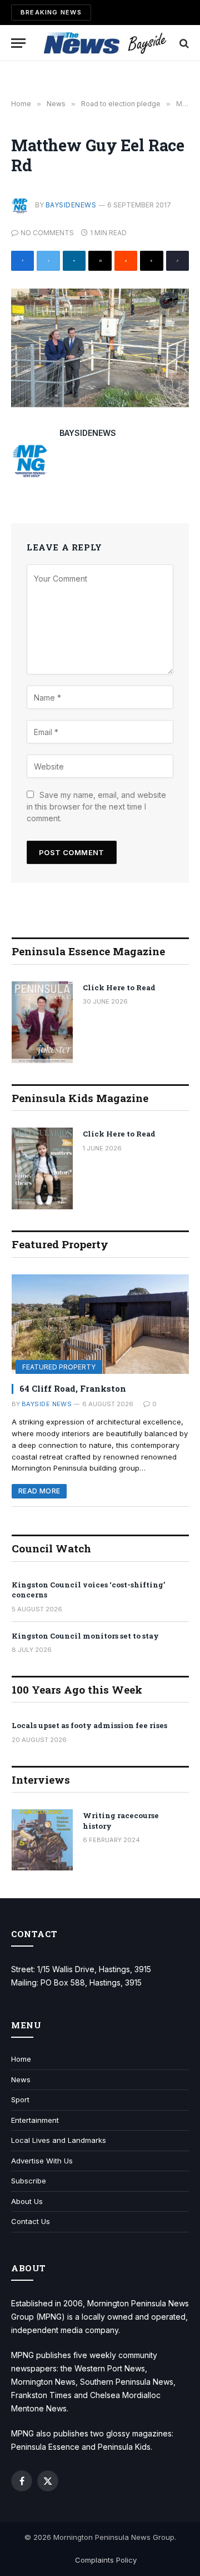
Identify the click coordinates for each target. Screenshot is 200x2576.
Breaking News (51, 12)
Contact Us (31, 2221)
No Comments (47, 233)
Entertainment (35, 2120)
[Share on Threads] (151, 261)
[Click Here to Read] (42, 1022)
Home (21, 2059)
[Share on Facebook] (22, 261)
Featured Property (59, 1367)
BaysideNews (71, 205)
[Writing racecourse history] (42, 1840)
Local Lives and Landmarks (59, 2140)
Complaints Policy (106, 2560)
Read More (39, 1491)
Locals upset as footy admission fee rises (89, 1725)
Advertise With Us (42, 2161)
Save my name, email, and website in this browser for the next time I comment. (96, 806)
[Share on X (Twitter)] (48, 261)
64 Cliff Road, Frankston (73, 1388)
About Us (27, 2201)
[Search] (183, 43)
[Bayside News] (106, 43)
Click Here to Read (119, 987)
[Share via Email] (100, 261)
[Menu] (18, 43)
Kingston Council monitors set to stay (85, 1636)
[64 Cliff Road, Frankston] (100, 1324)
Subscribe (29, 2181)
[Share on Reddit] (126, 261)
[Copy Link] (177, 261)
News (21, 2079)
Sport (20, 2099)
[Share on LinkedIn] (74, 261)
